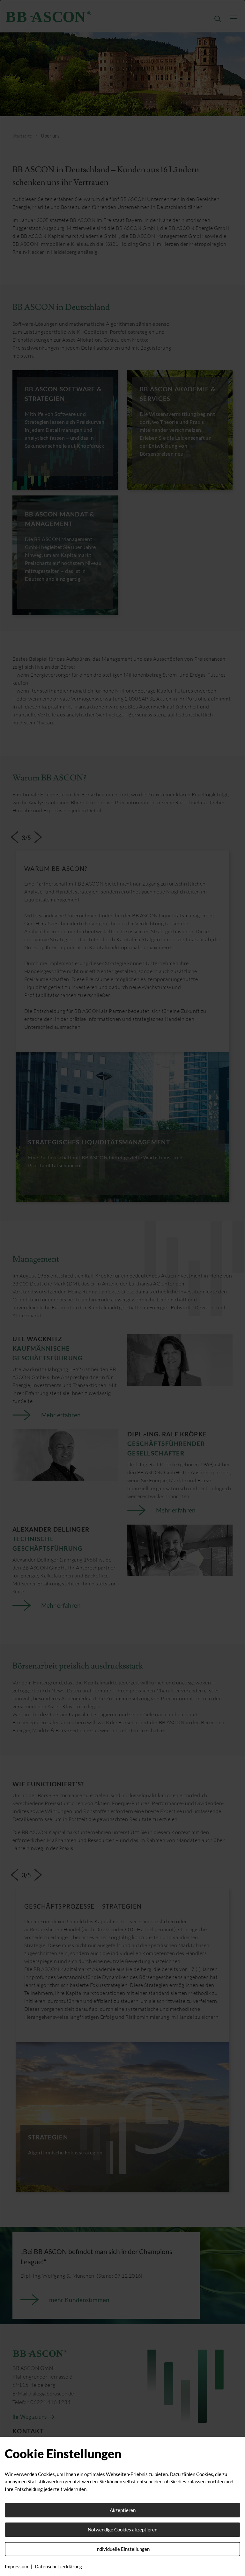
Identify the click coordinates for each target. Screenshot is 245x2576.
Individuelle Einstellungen (122, 2549)
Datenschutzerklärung (58, 2566)
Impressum (16, 2566)
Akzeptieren (123, 2510)
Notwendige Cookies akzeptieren (122, 2530)
